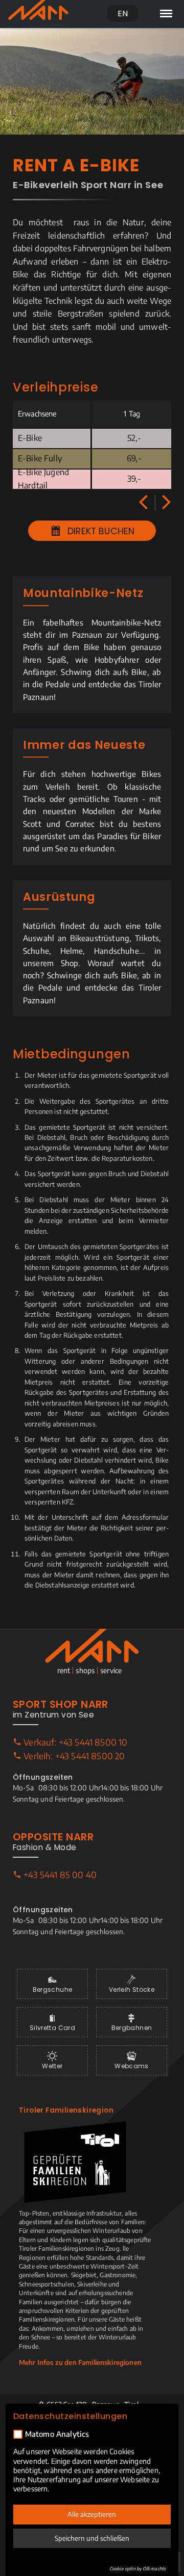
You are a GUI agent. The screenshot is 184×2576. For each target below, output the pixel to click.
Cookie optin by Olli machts (137, 2569)
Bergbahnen (132, 2028)
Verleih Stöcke (132, 1989)
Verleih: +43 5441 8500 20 (73, 1756)
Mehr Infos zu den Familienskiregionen (80, 2362)
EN (123, 14)
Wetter (52, 2066)
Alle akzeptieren (92, 2514)
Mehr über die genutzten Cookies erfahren (80, 2564)
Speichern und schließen (92, 2538)
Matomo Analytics (57, 2434)
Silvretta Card (52, 2028)
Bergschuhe (53, 1989)
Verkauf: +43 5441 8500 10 (74, 1742)
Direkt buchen (100, 531)
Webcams (132, 2066)
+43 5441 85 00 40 (59, 1875)
